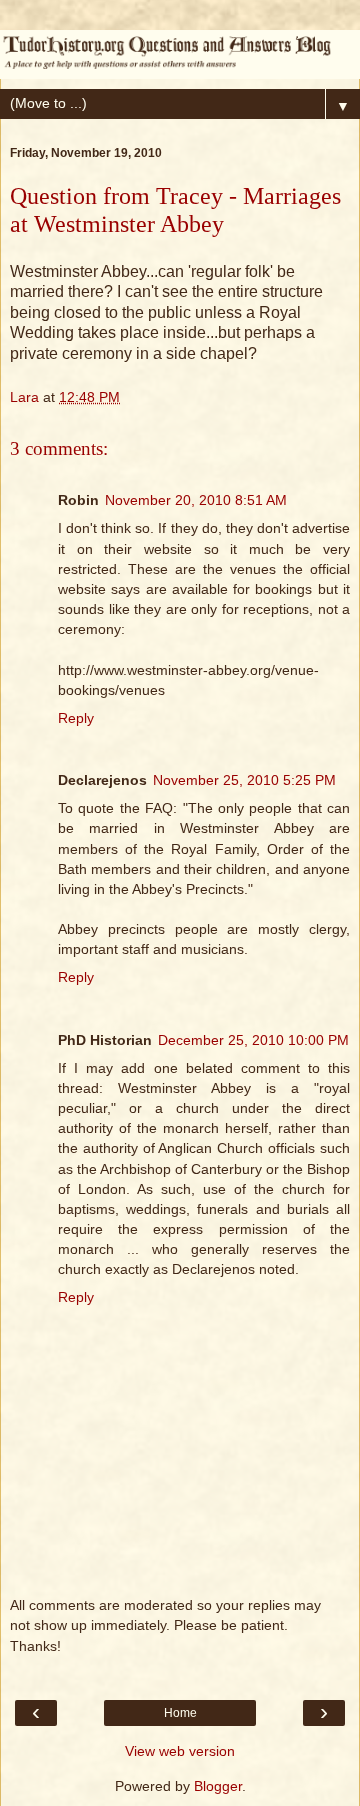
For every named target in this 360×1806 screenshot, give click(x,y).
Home (180, 1713)
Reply (76, 718)
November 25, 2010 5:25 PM (244, 780)
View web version (180, 1751)
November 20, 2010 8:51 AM (196, 500)
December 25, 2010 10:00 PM (253, 1040)
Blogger (218, 1786)
